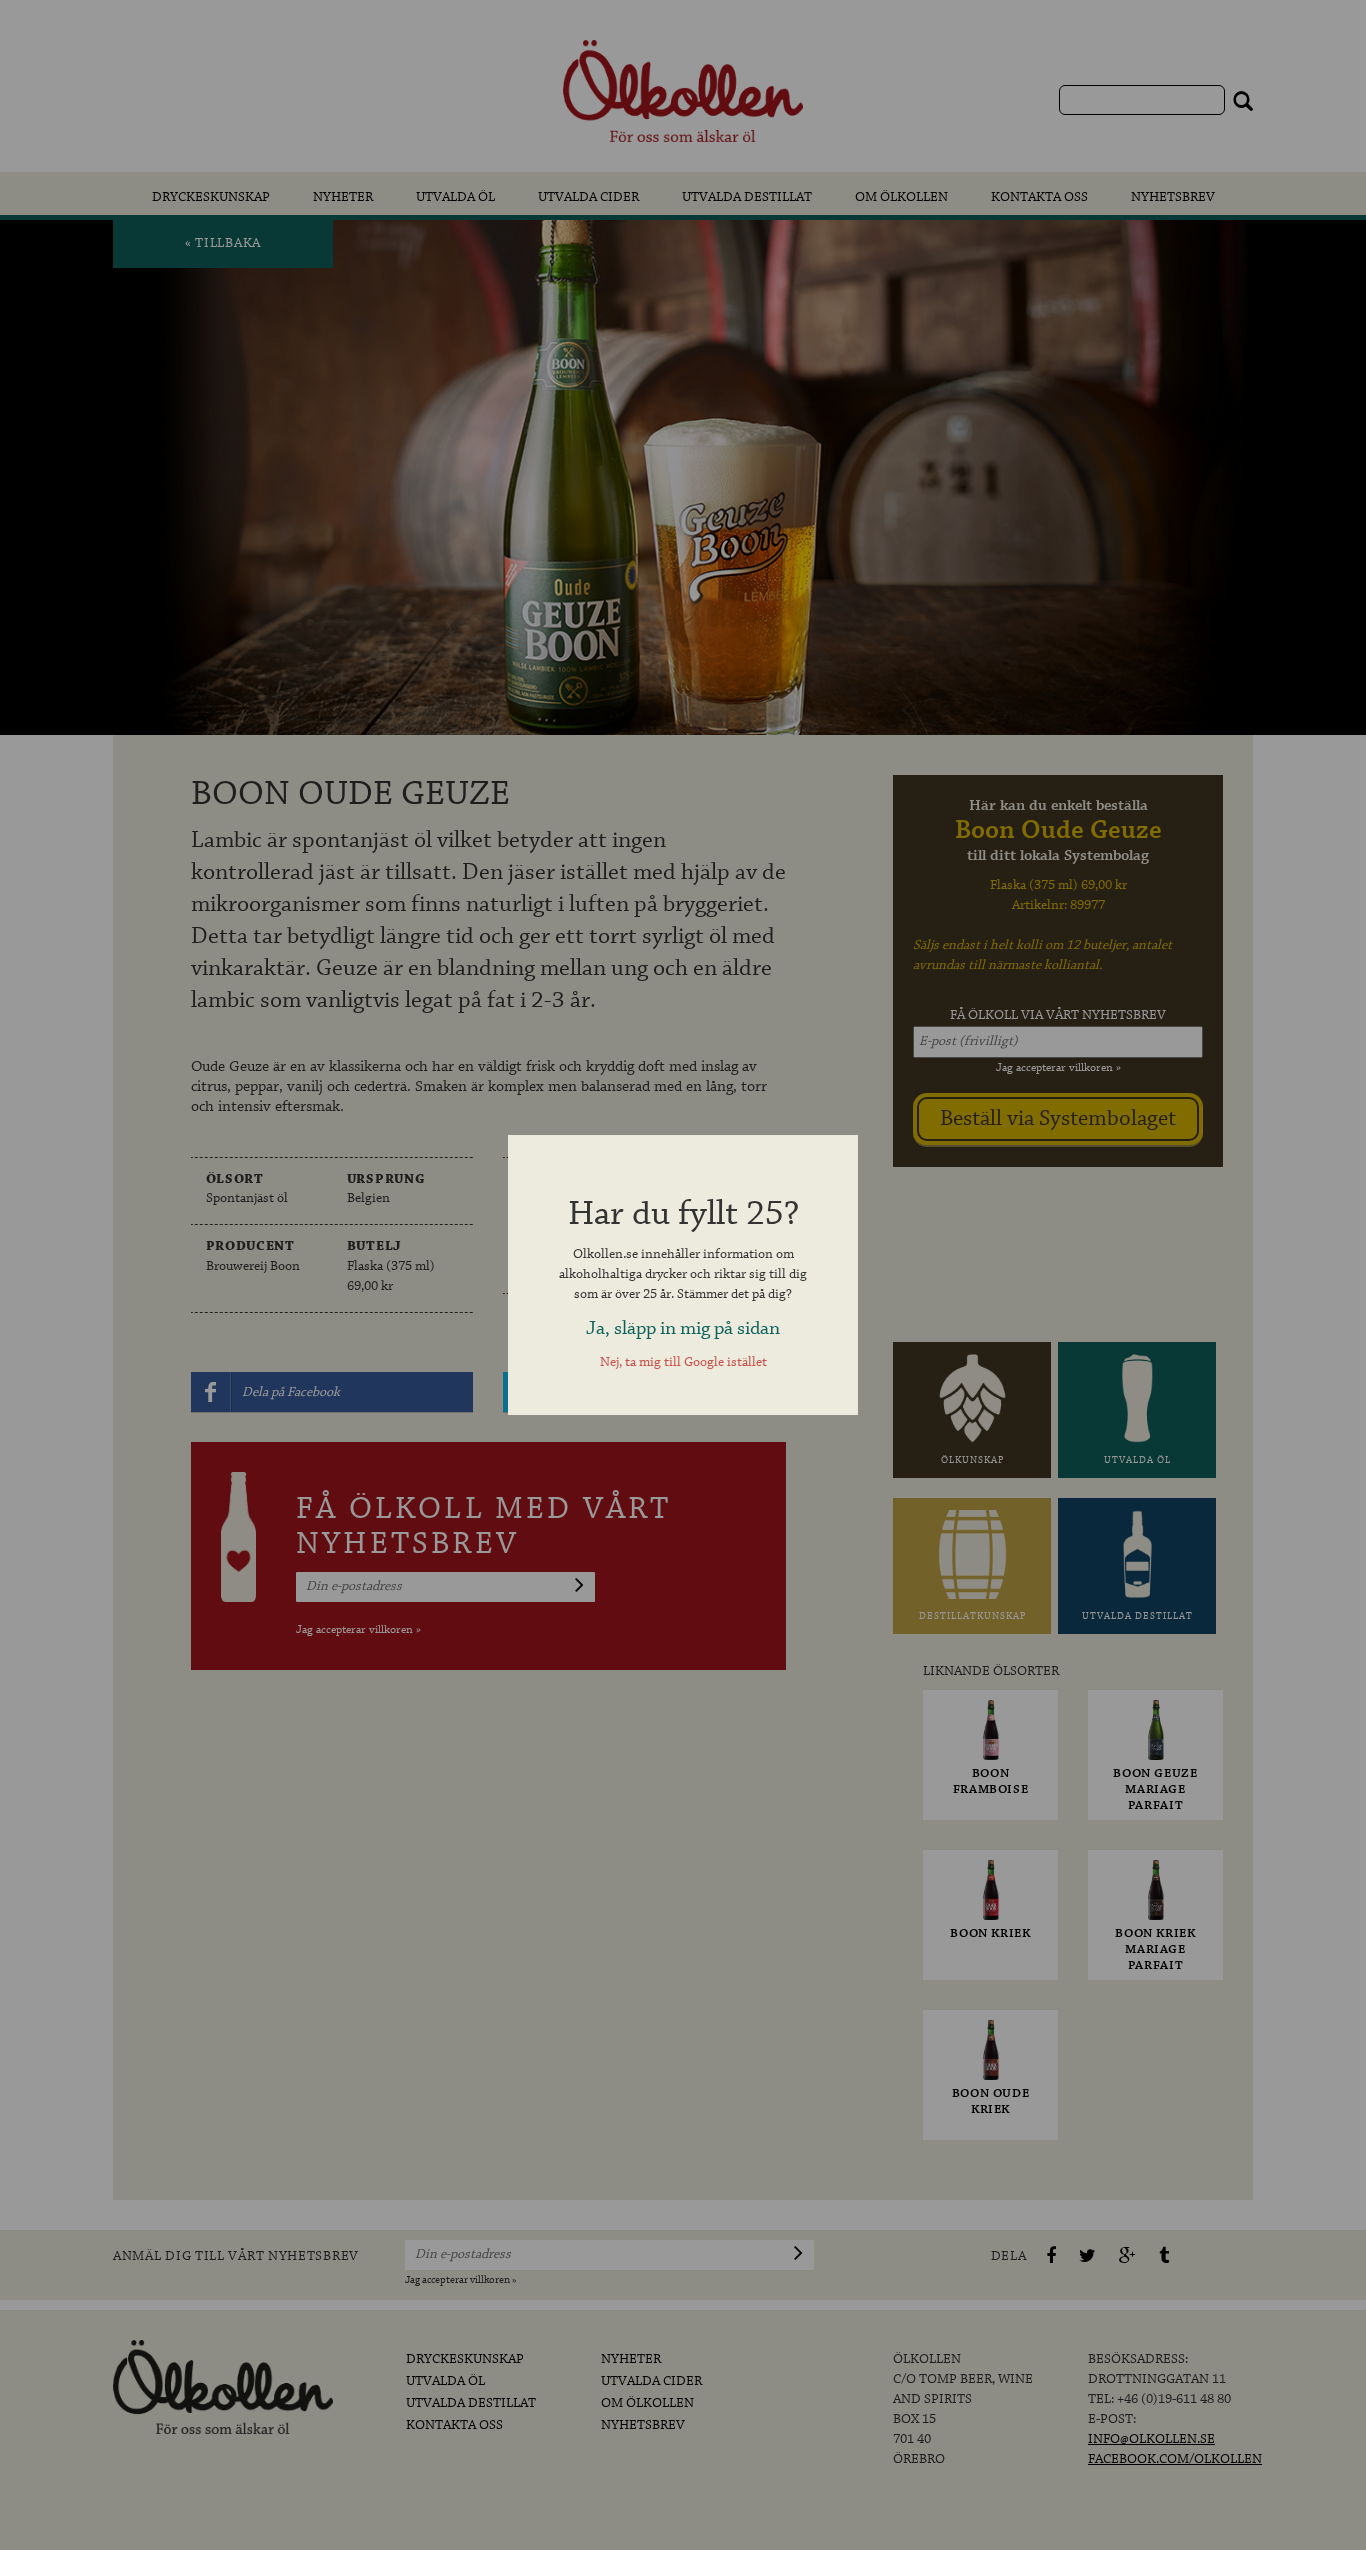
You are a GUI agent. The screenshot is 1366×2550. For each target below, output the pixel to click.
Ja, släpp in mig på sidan (683, 1328)
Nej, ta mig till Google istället (683, 1362)
